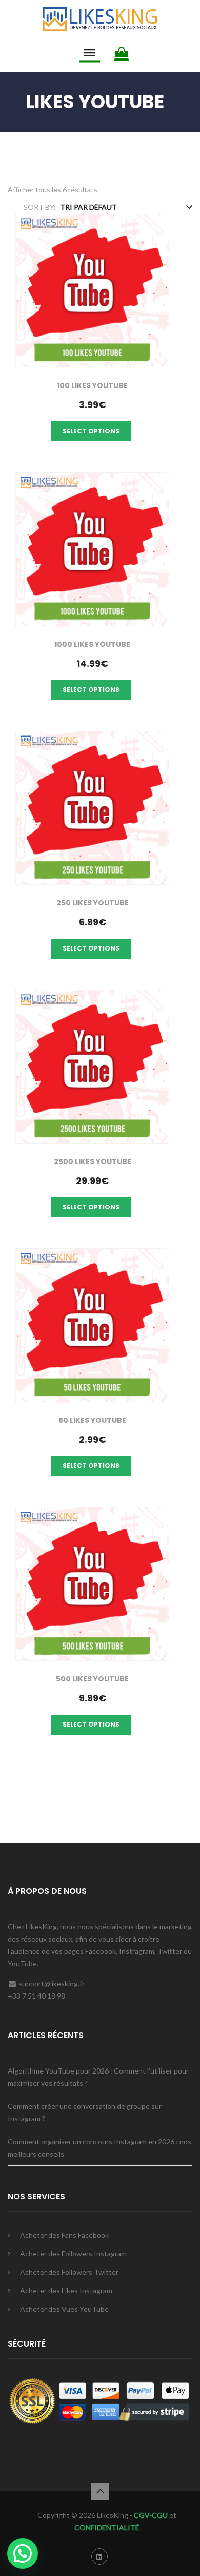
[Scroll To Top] (100, 2491)
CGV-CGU (150, 2515)
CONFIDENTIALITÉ (107, 2527)
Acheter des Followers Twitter (69, 2272)
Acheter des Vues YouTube (64, 2309)
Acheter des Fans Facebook (64, 2235)
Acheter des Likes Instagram (66, 2290)
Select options (91, 431)
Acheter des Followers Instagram (73, 2253)
